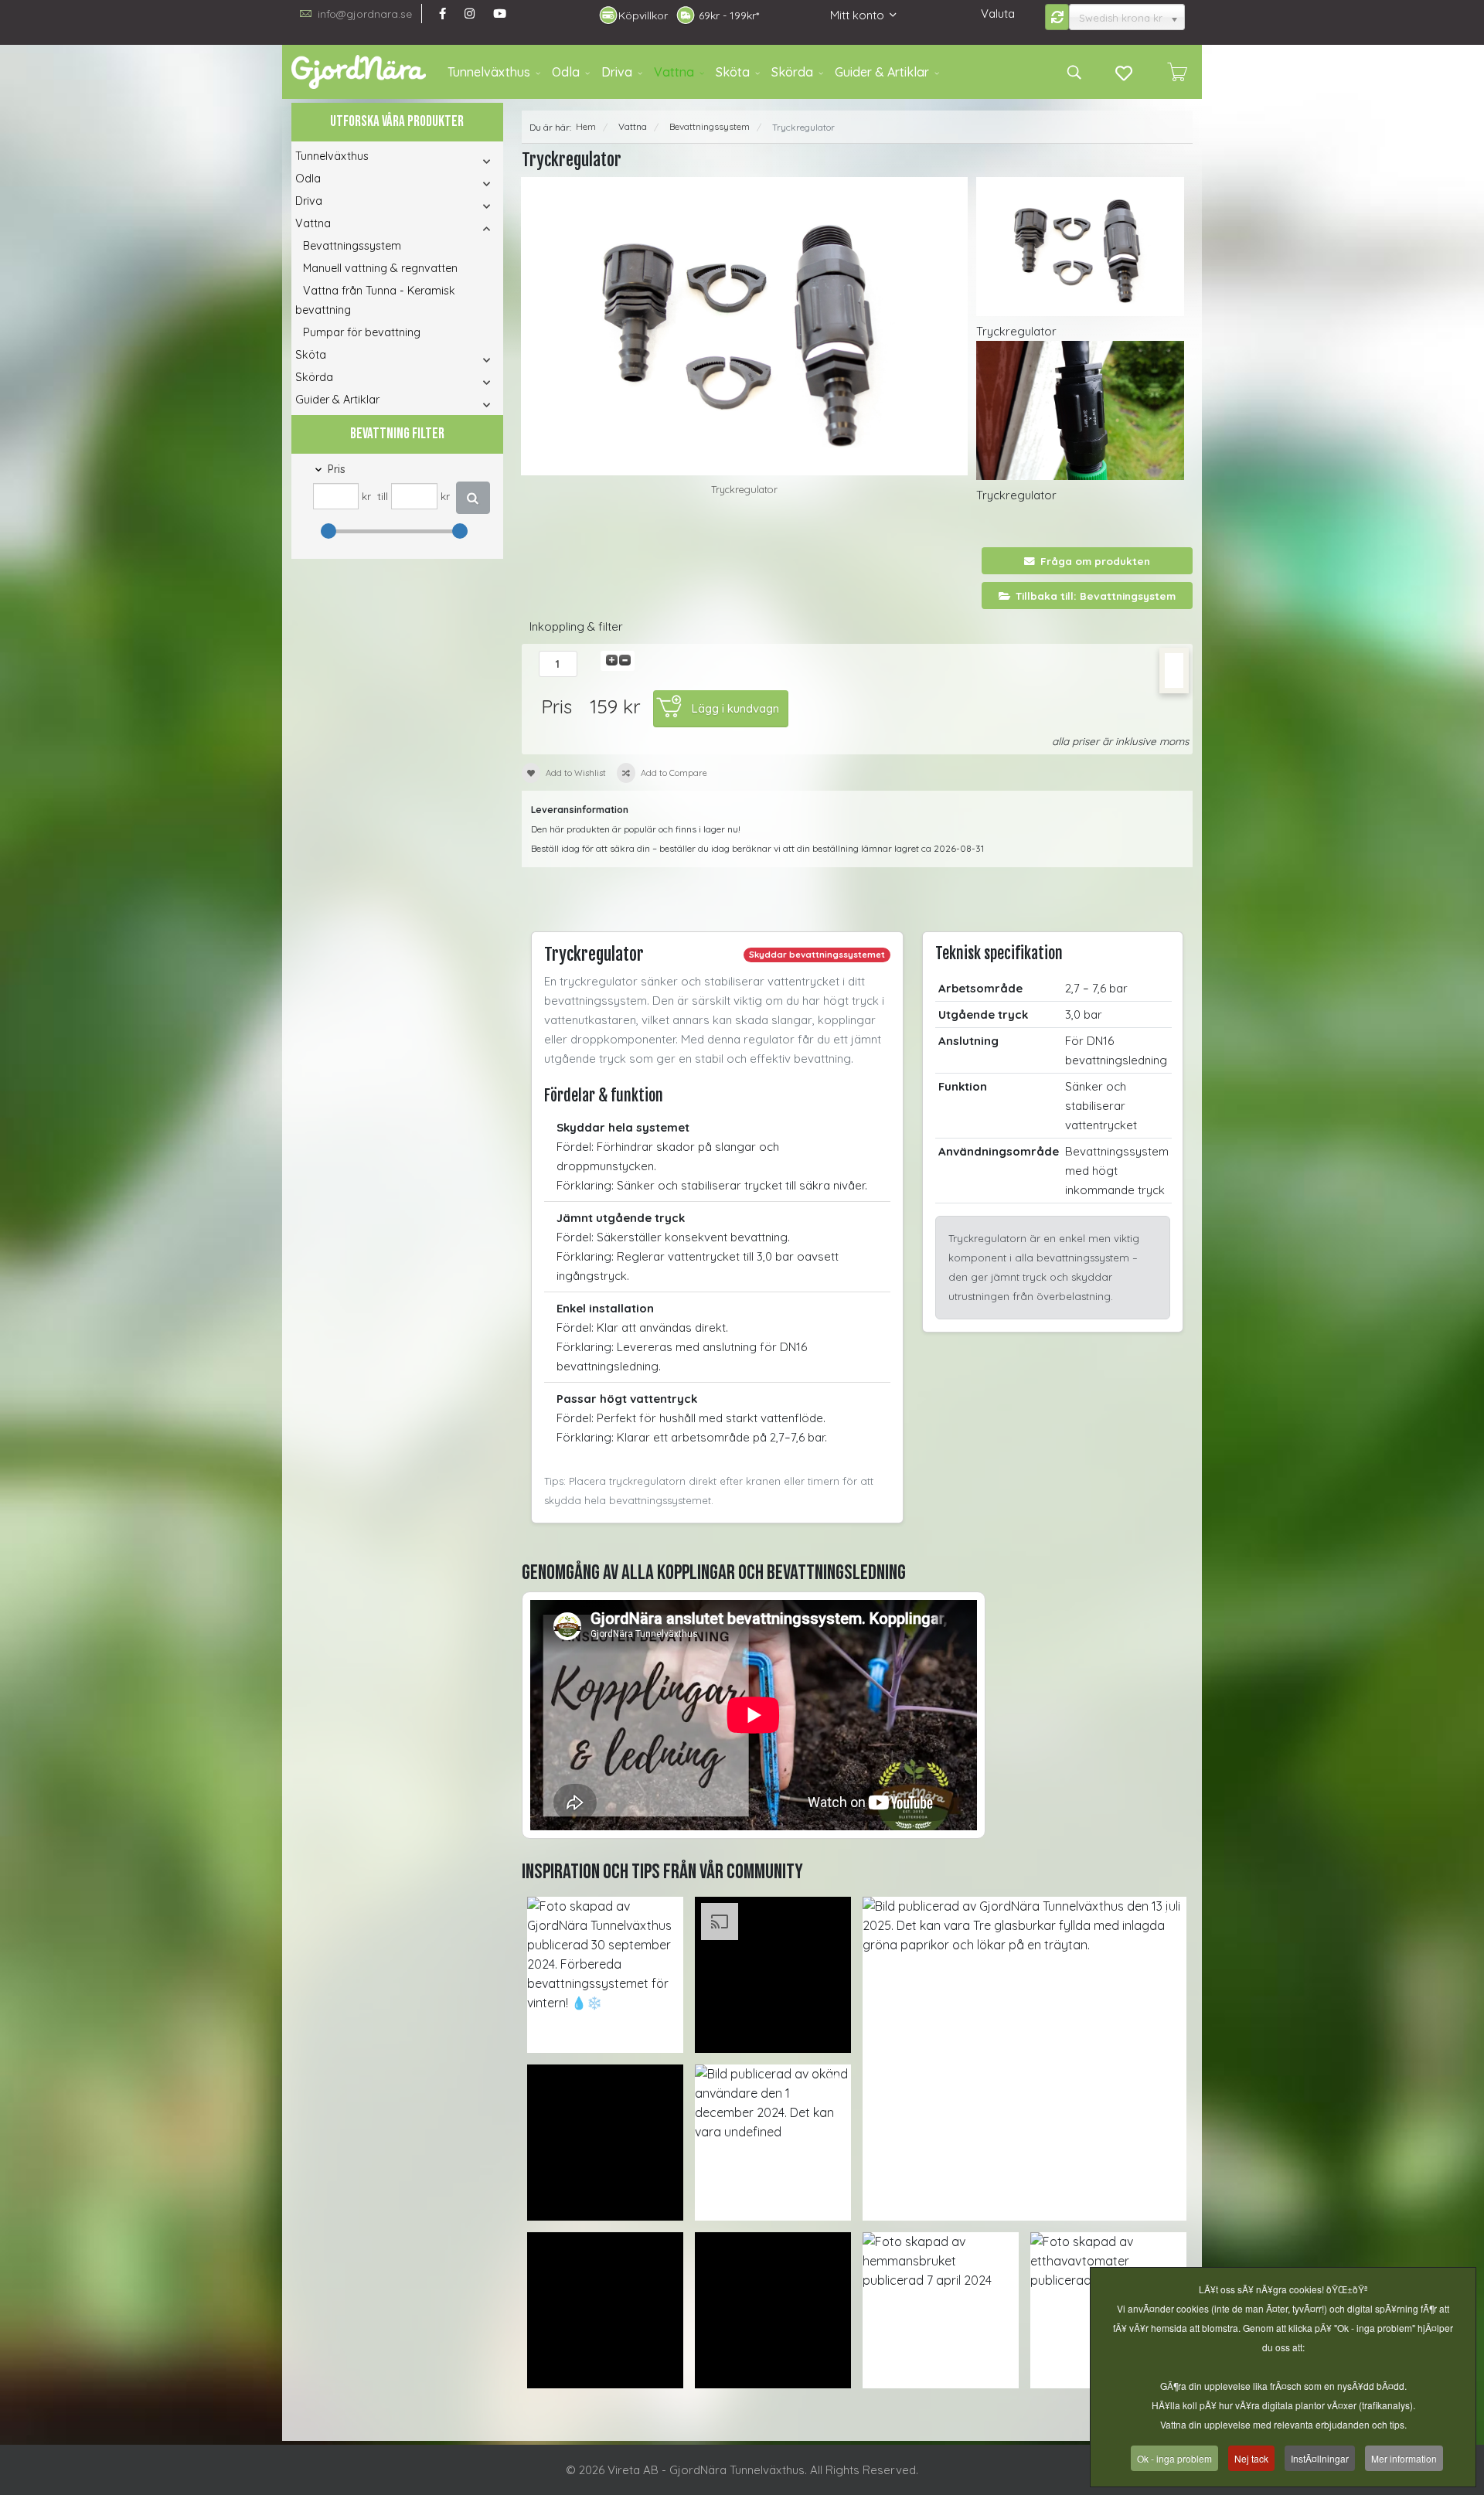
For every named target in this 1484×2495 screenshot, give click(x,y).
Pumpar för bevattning (362, 332)
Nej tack (1251, 2458)
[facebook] (442, 14)
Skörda (792, 72)
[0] (1177, 72)
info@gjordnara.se (365, 14)
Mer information (1404, 2458)
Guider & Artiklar (882, 72)
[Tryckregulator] (745, 326)
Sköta (733, 72)
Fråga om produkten (1095, 561)
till (383, 496)
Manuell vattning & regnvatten (380, 268)
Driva (617, 72)
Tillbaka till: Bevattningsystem (1096, 596)
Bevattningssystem (352, 246)
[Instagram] (470, 14)
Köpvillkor (643, 15)
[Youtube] (500, 14)
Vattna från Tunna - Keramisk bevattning (375, 300)
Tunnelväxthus (489, 72)
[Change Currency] (1057, 17)
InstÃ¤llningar (1320, 2458)
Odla (566, 72)
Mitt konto (857, 15)
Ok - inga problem (1174, 2458)
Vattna (674, 72)
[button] (466, 161)
